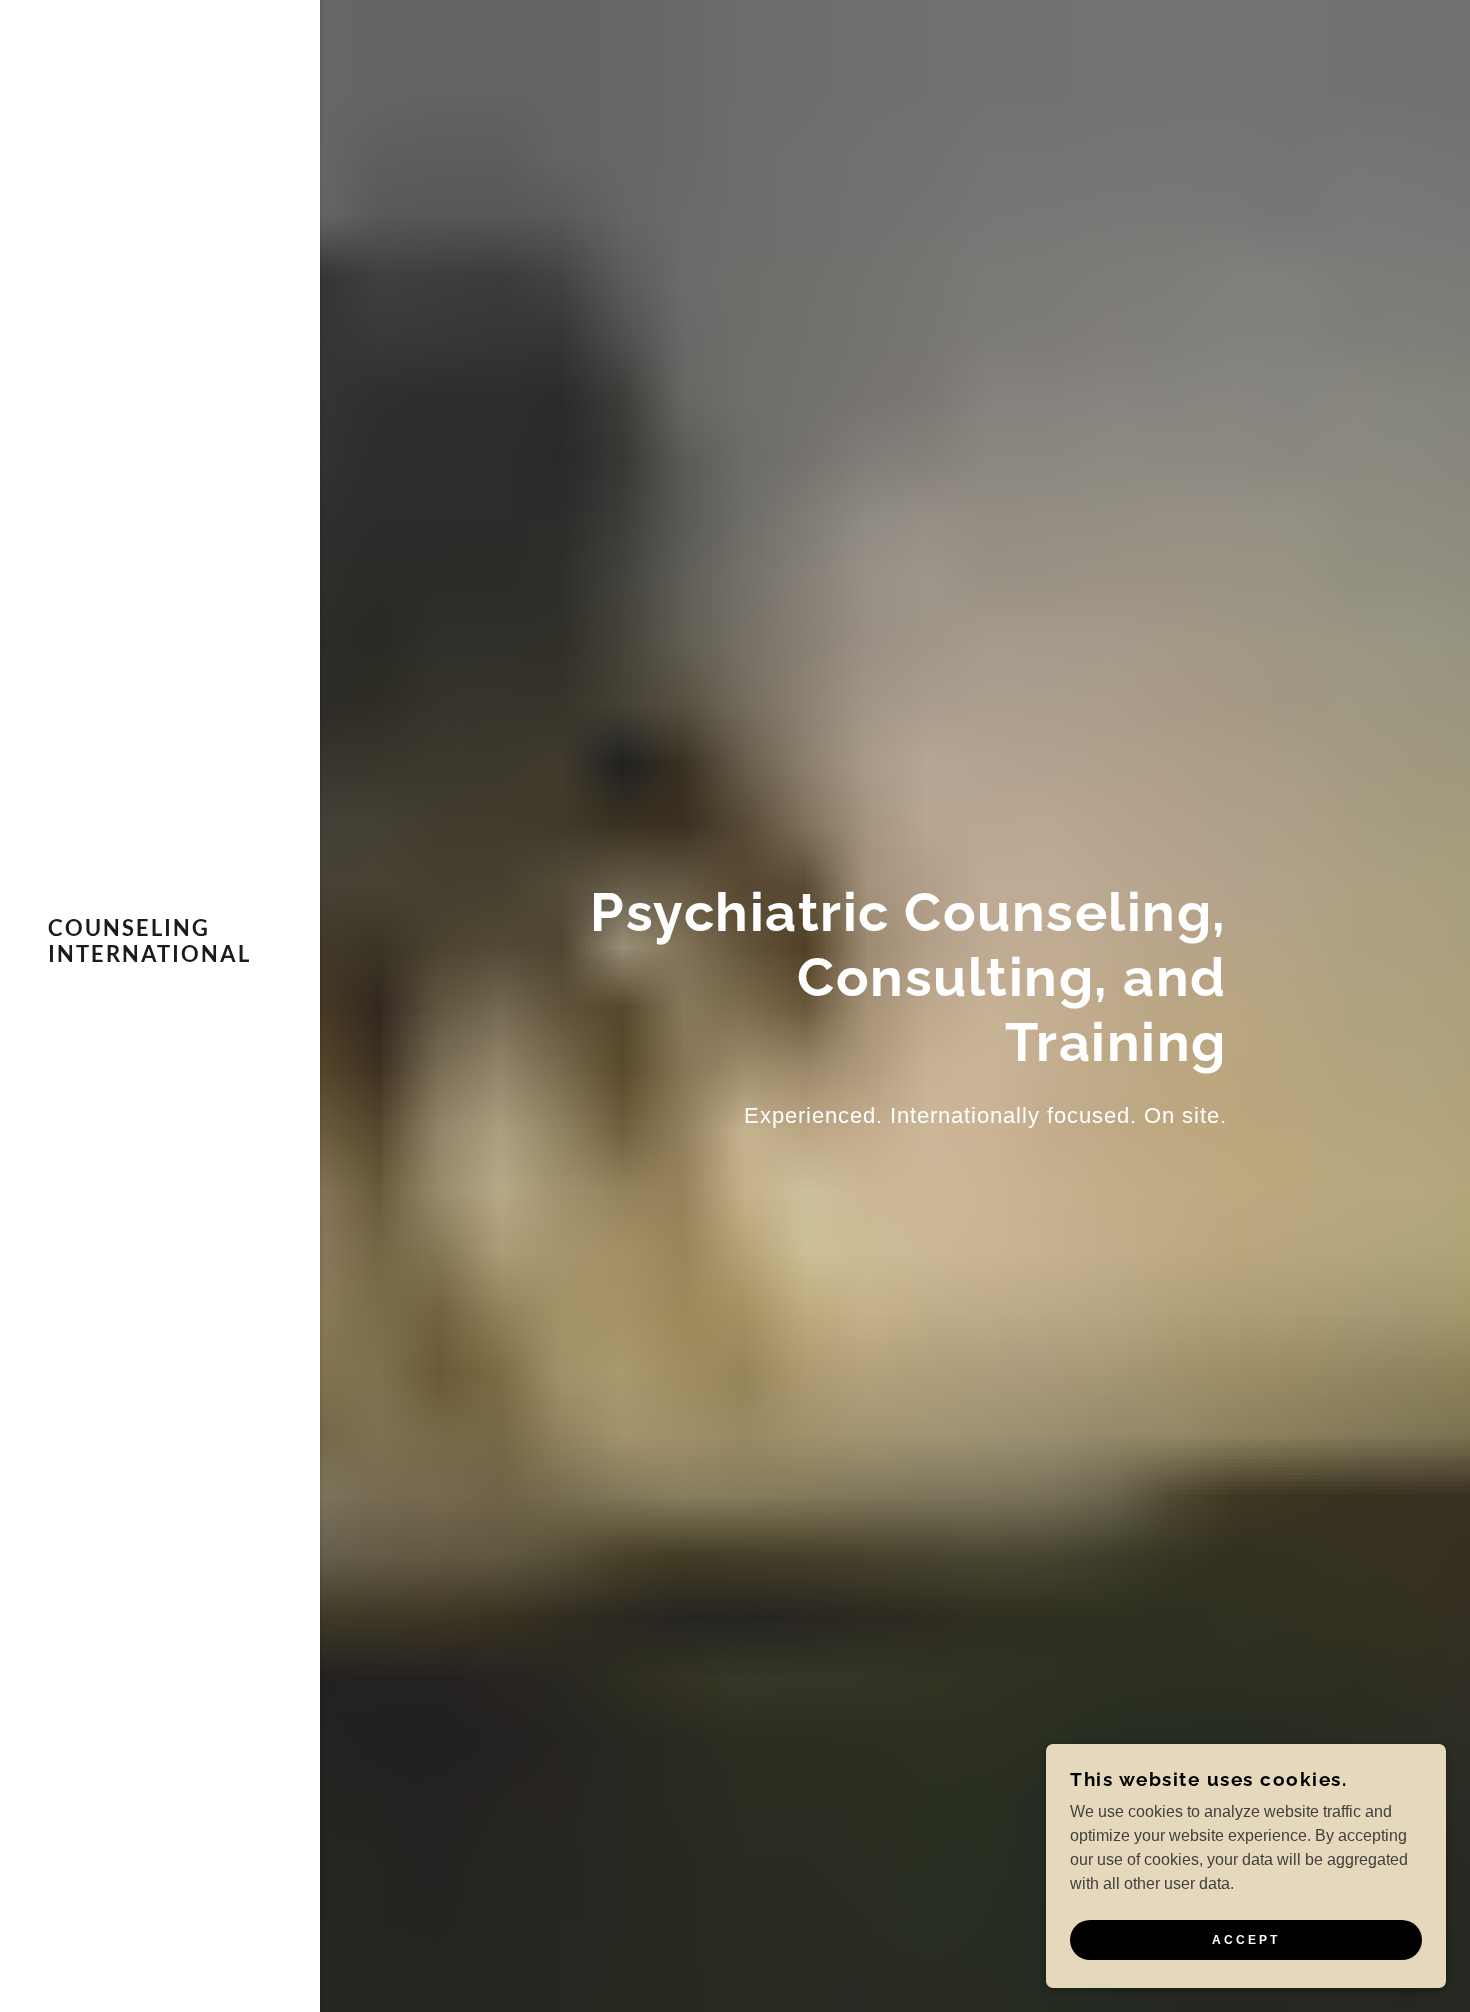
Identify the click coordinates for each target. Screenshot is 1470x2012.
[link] (160, 956)
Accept (1246, 1940)
